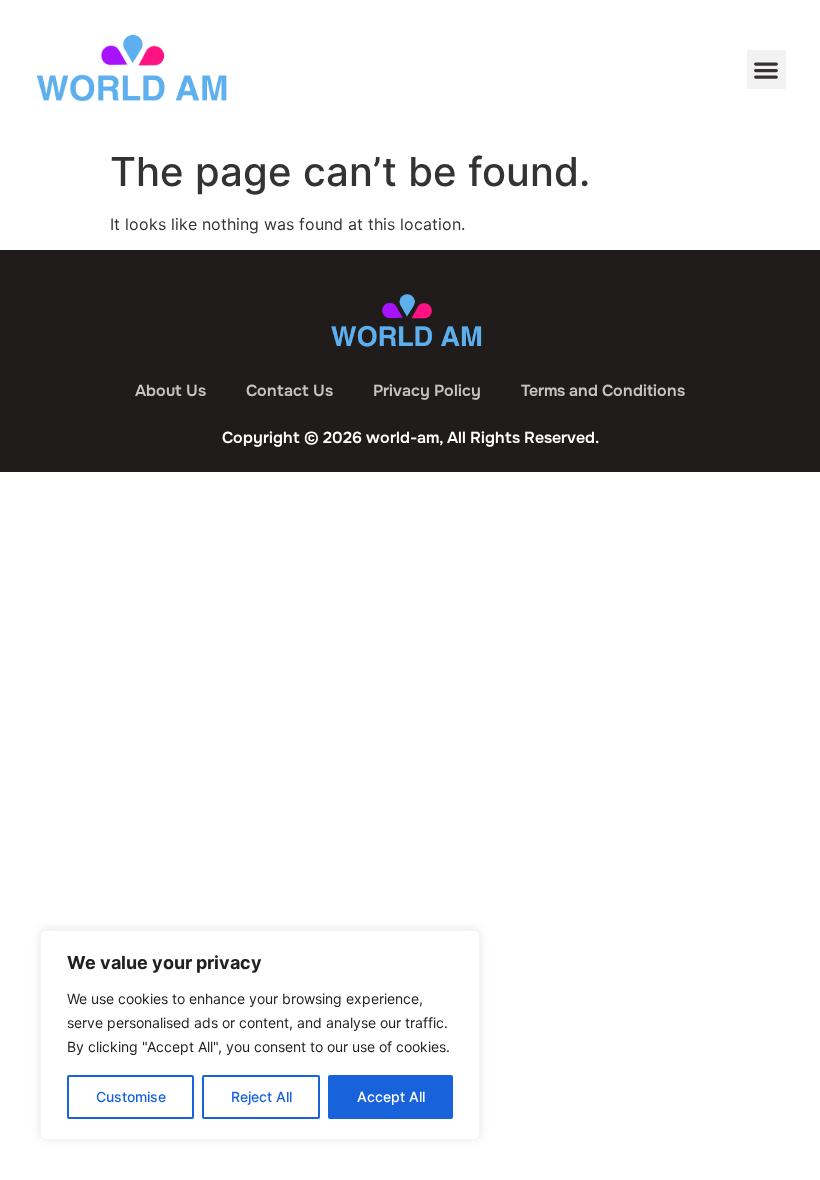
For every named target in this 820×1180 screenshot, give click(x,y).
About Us (170, 390)
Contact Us (289, 390)
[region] (260, 1035)
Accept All (391, 1096)
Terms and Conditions (603, 390)
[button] (766, 69)
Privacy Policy (427, 390)
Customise (131, 1096)
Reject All (261, 1096)
